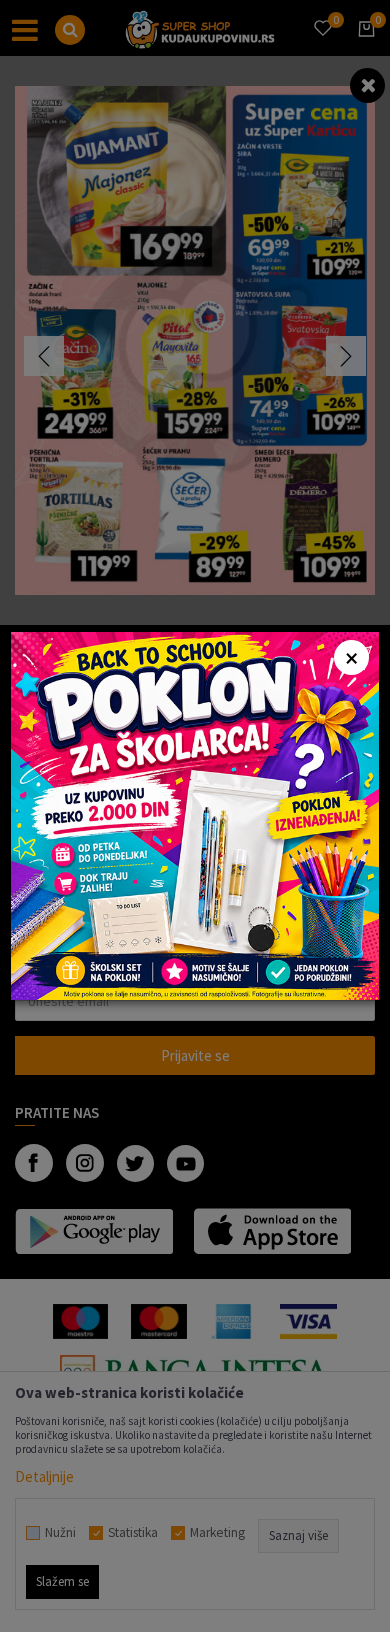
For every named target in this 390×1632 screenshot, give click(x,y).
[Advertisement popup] (195, 814)
